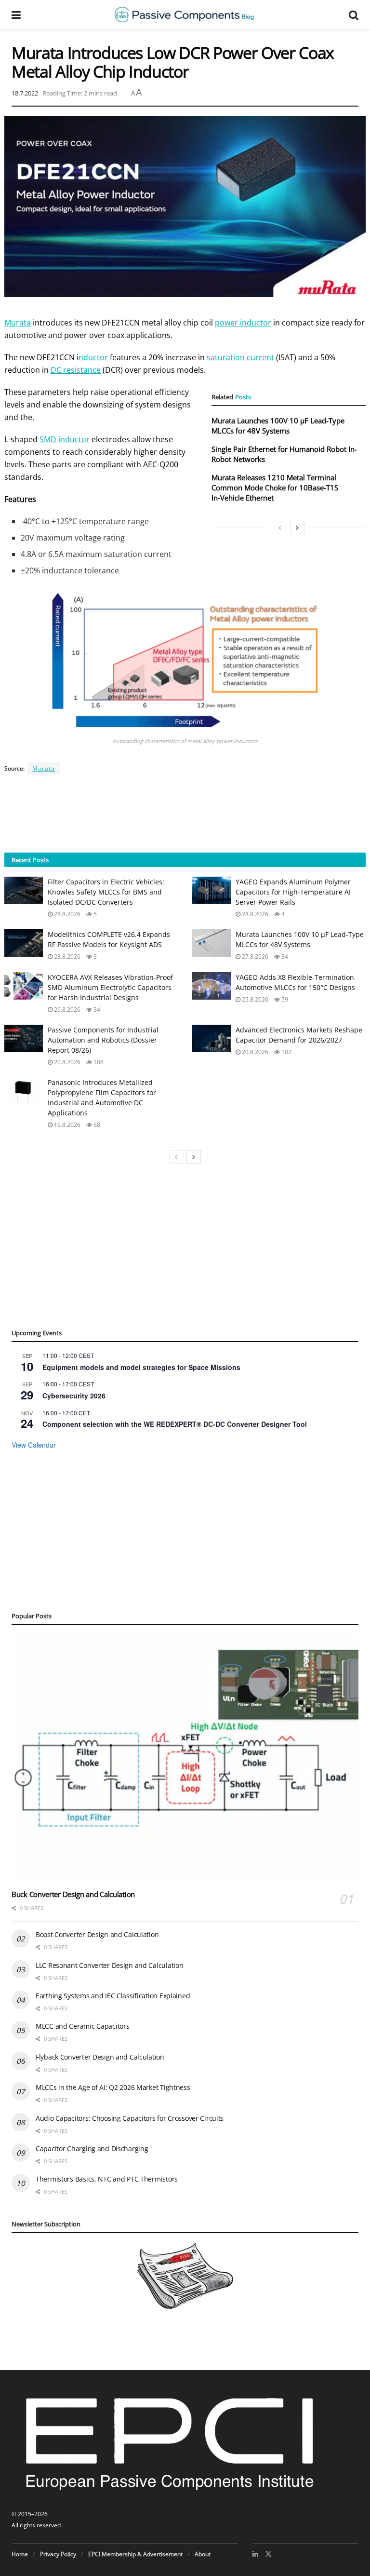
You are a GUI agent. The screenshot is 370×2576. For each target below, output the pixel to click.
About (203, 2554)
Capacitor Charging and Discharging (92, 2149)
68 (96, 1125)
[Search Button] (354, 14)
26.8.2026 (66, 1010)
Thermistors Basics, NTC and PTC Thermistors (107, 2179)
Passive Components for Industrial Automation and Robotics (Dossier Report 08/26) (103, 1040)
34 (284, 956)
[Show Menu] (16, 14)
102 (286, 1052)
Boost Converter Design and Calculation (97, 1934)
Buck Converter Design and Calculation (73, 1894)
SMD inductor (65, 439)
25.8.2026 (254, 999)
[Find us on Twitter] (268, 2554)
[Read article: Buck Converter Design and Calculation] (185, 1759)
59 (284, 999)
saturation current (241, 357)
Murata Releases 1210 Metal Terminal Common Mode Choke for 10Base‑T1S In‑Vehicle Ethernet (275, 488)
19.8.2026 (66, 1125)
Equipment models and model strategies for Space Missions (141, 1367)
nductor (93, 357)
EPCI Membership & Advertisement (135, 2554)
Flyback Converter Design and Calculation (100, 2057)
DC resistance (76, 370)
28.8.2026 (66, 914)
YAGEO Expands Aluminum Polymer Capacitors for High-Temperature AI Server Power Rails (293, 892)
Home (20, 2554)
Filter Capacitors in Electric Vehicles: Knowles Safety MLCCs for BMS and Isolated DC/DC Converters (106, 892)
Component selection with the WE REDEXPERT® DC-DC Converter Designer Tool (175, 1424)
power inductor (243, 323)
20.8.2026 (66, 1062)
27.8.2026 (254, 956)
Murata (18, 323)
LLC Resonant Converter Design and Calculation (109, 1965)
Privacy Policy (58, 2554)
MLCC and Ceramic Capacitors (82, 2026)
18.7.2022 (25, 93)
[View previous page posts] (280, 528)
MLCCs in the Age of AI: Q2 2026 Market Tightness (113, 2087)
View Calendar (34, 1445)
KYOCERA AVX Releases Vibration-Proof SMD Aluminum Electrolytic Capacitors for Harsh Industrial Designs (110, 987)
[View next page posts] (297, 528)
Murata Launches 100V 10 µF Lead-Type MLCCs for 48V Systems (278, 426)
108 (98, 1062)
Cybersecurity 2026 (74, 1396)
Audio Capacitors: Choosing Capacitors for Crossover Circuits (130, 2118)
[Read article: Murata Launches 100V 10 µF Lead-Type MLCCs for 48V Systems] (211, 943)
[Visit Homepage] (185, 14)
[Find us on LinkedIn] (255, 2554)
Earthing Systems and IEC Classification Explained (113, 1996)
